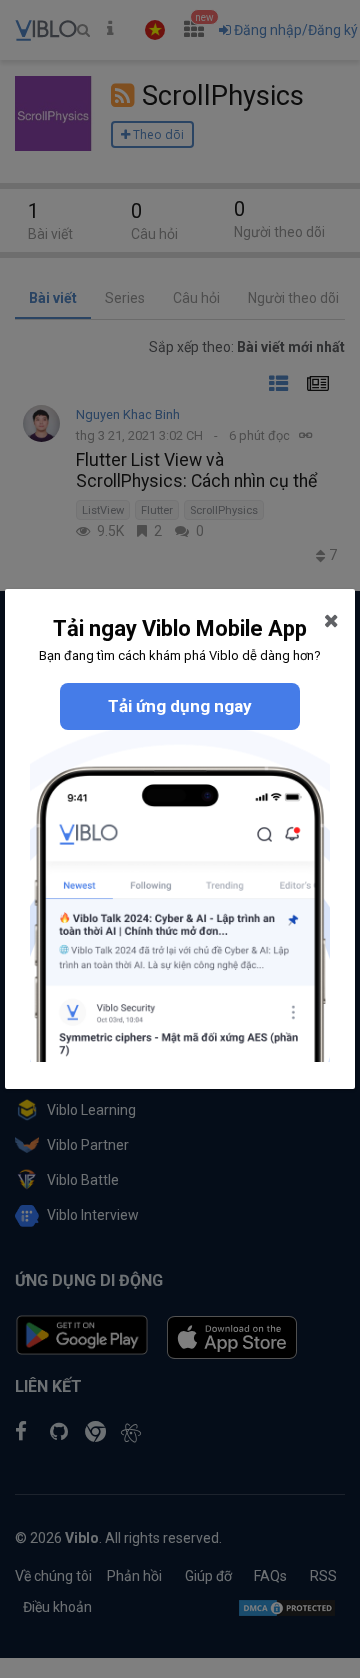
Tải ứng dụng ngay (180, 706)
